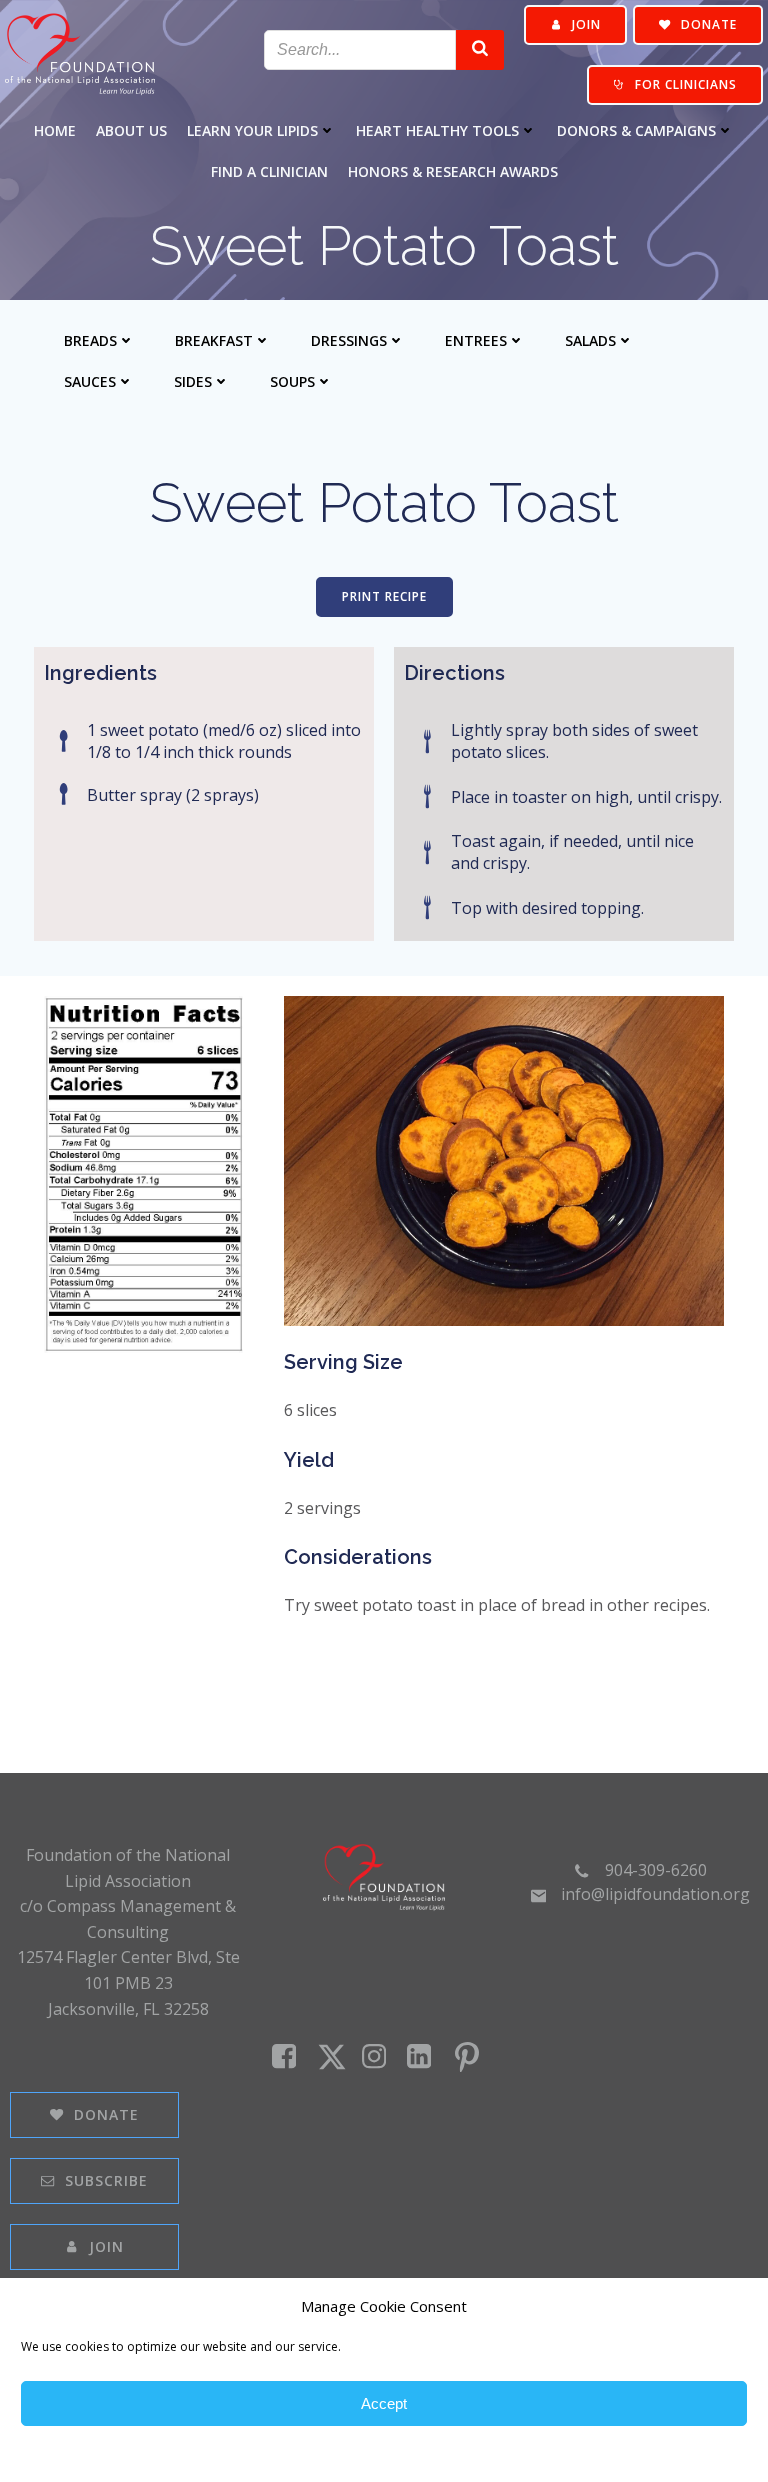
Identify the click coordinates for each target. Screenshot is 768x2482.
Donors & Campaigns (636, 130)
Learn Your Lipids (252, 130)
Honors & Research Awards (453, 171)
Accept (384, 2403)
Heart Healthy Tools (437, 130)
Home (55, 130)
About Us (131, 130)
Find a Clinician (269, 171)
